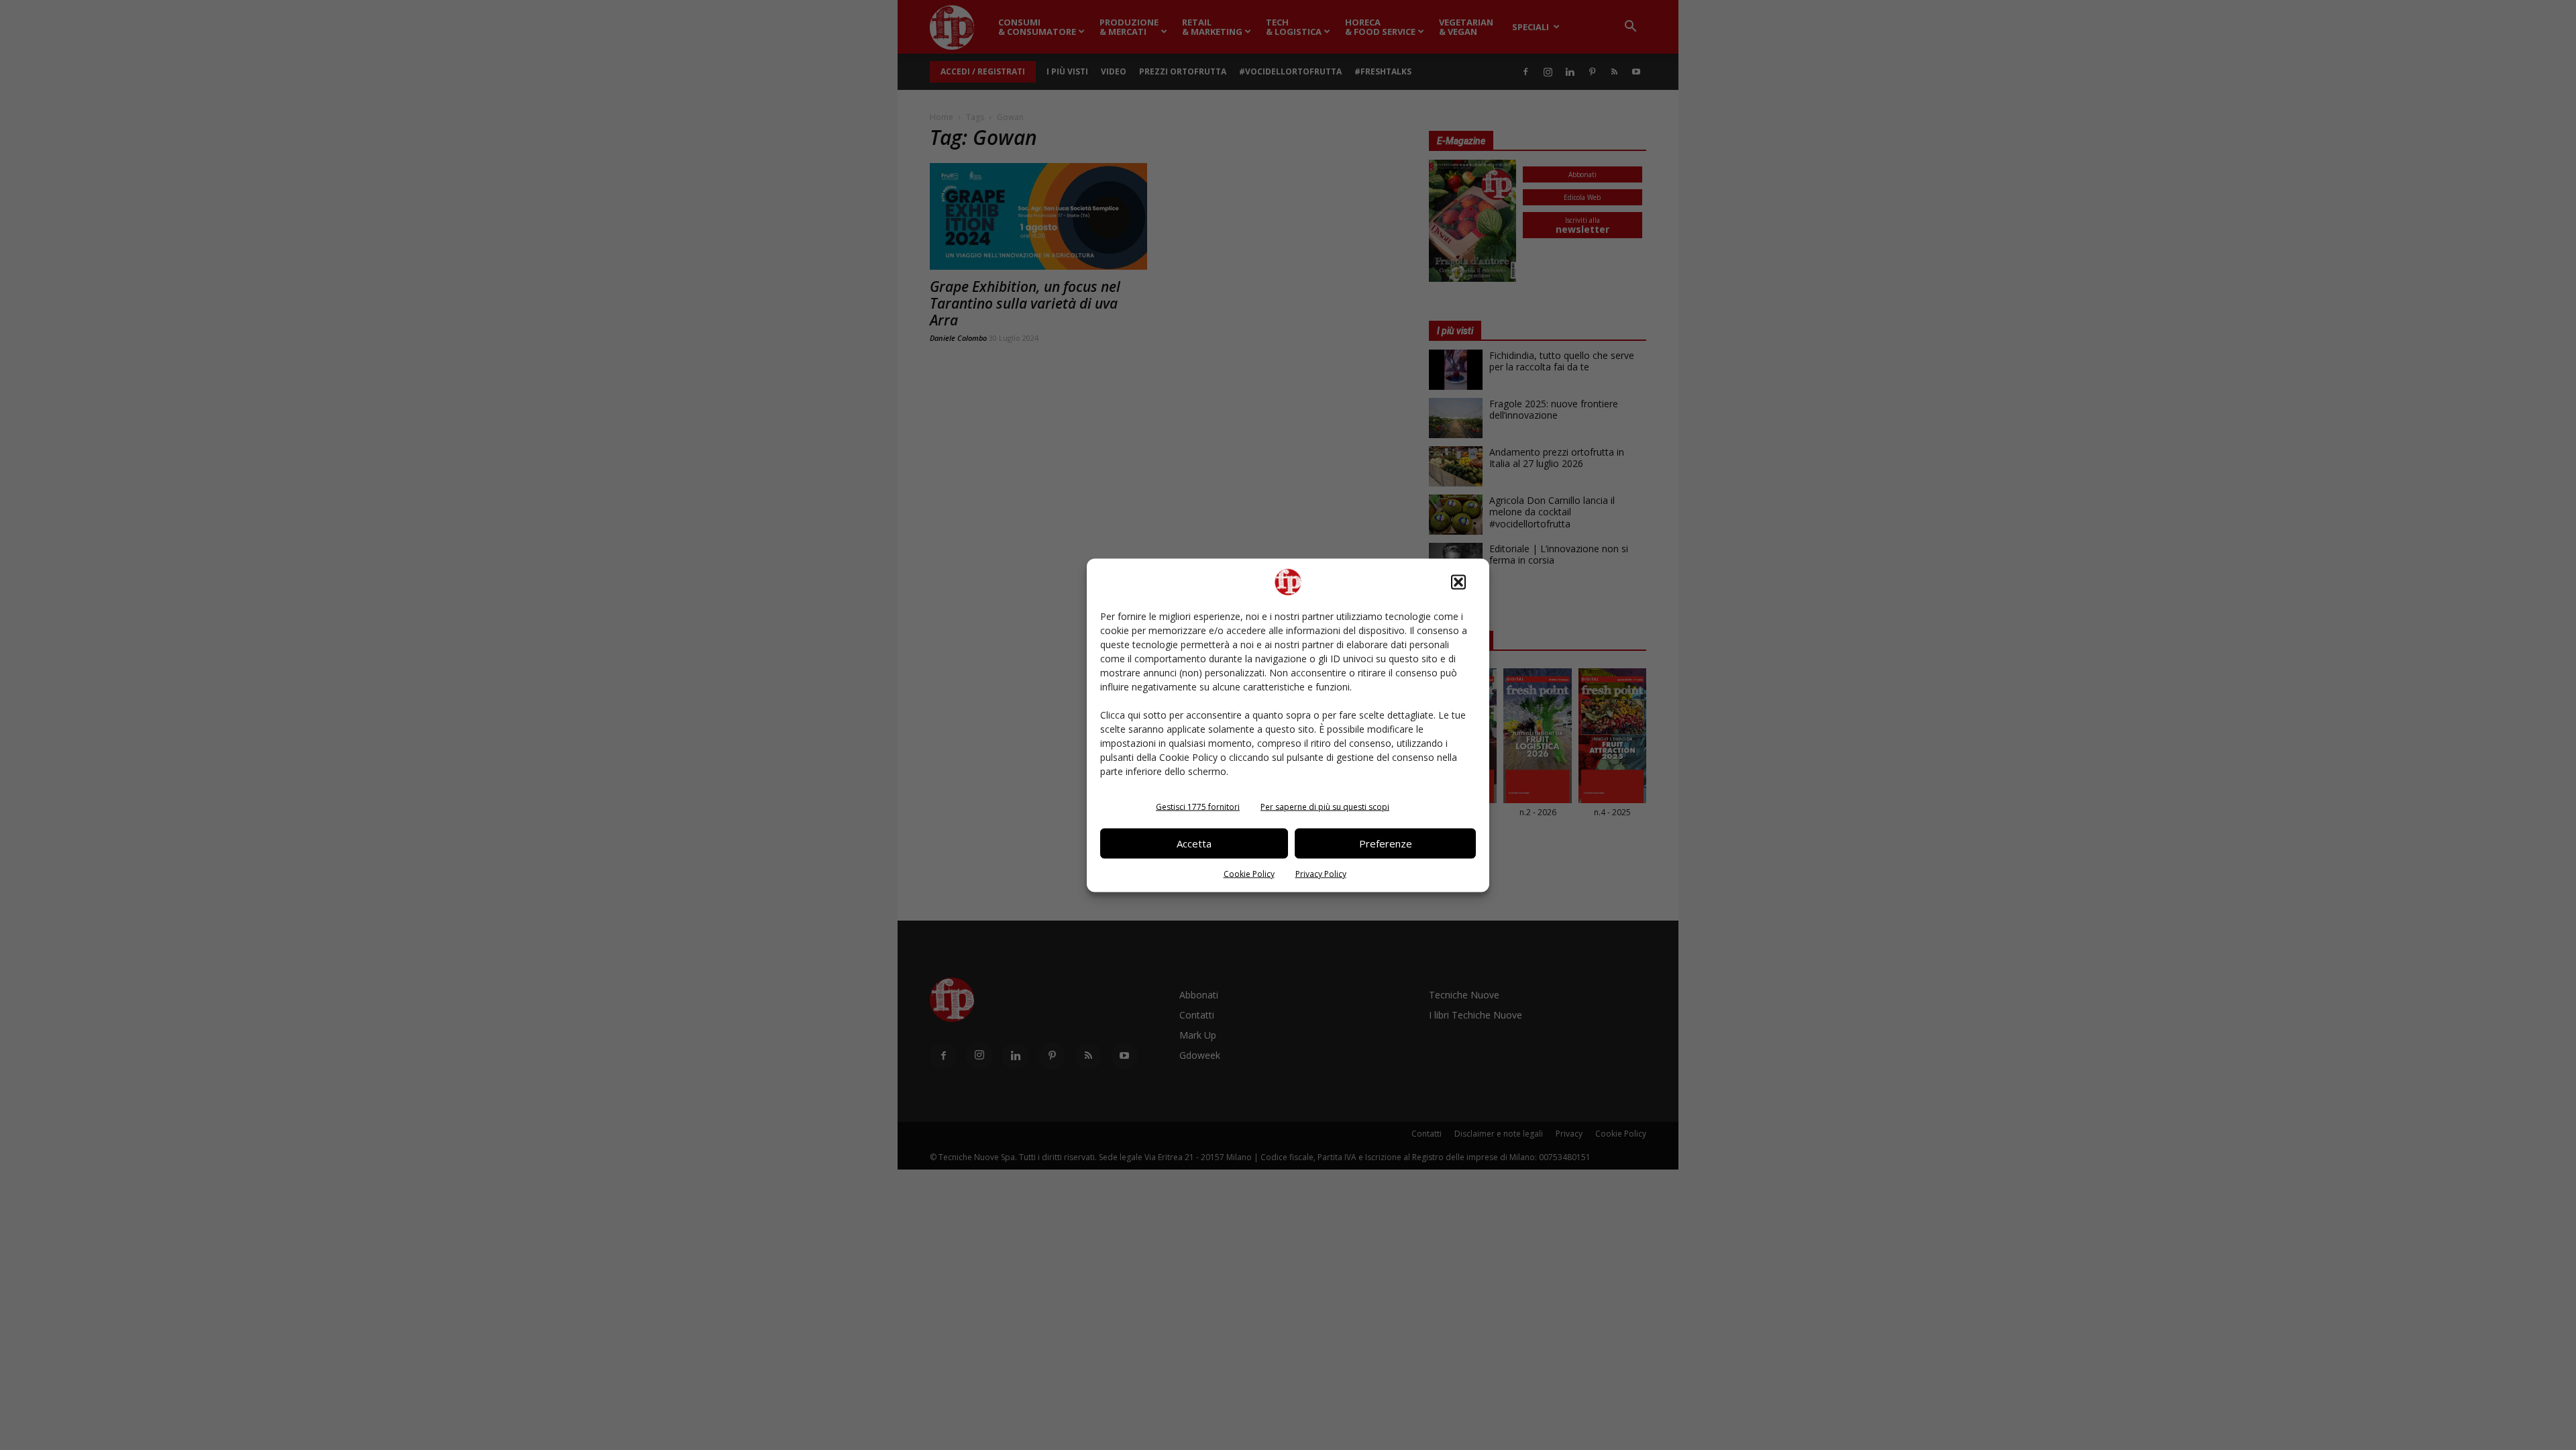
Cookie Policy (1249, 873)
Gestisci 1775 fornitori (1198, 806)
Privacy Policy (1321, 873)
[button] (1458, 582)
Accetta (1194, 843)
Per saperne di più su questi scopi (1325, 806)
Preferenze (1386, 843)
